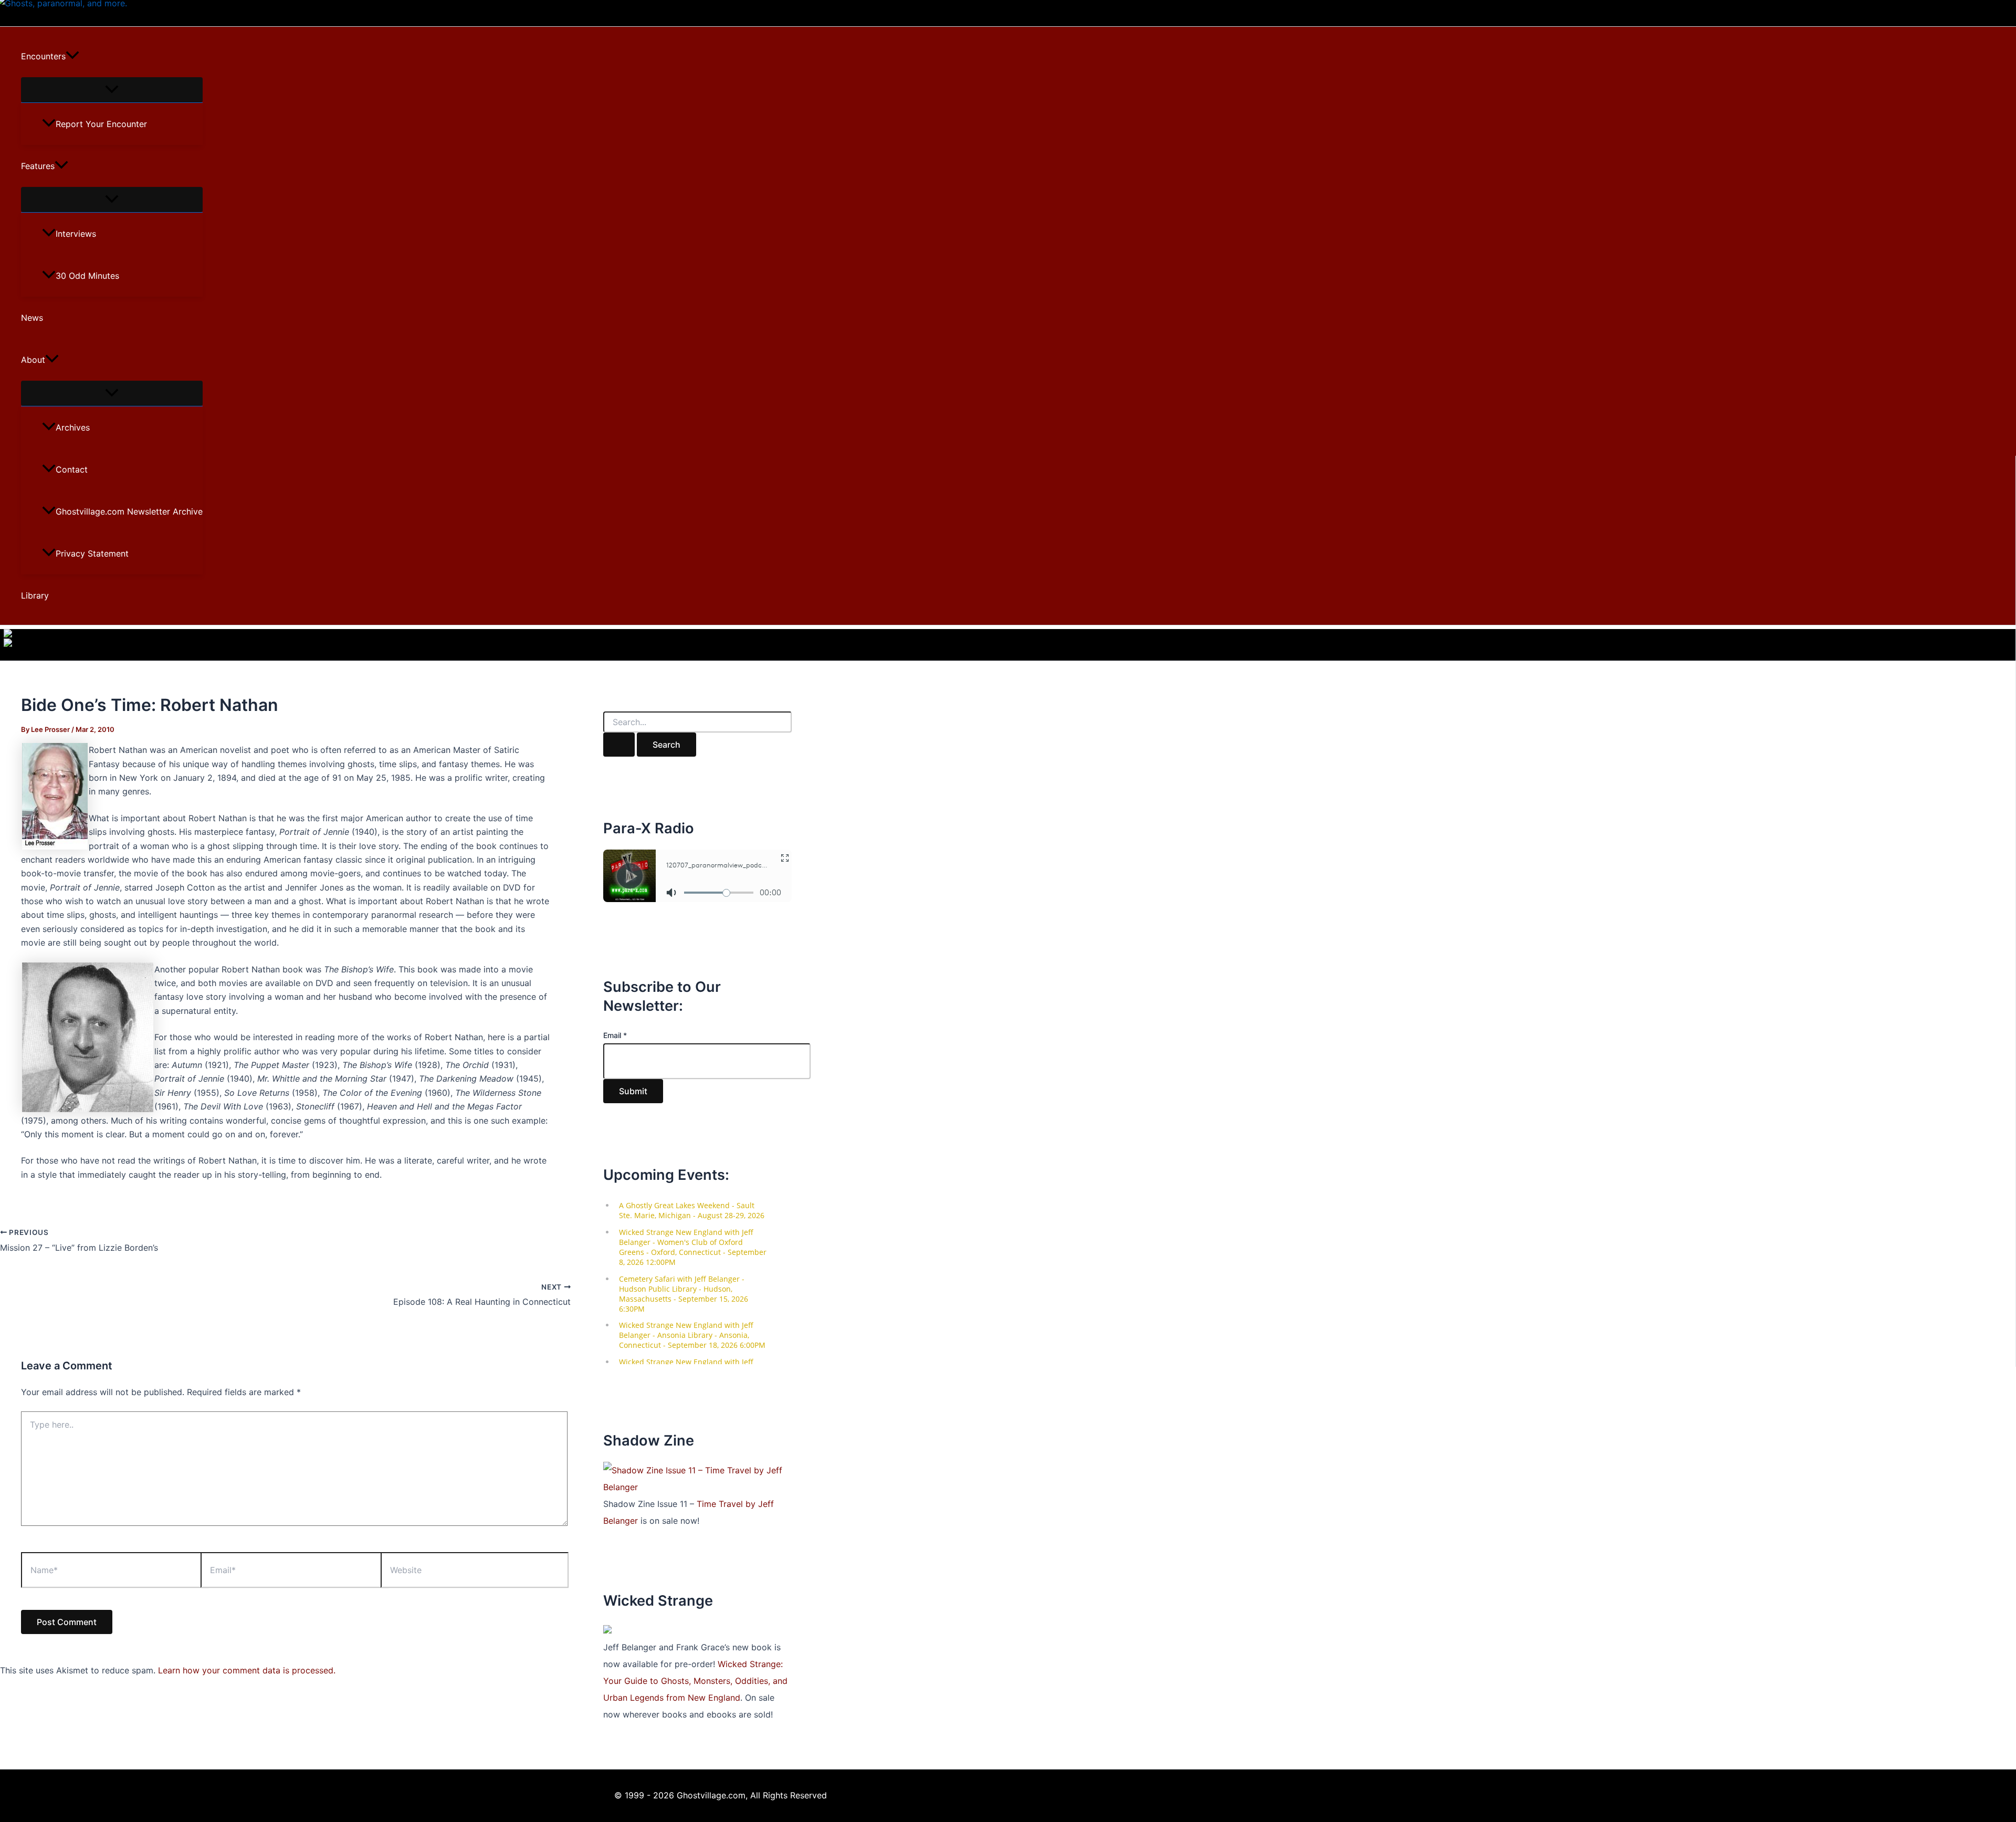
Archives (73, 427)
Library (35, 595)
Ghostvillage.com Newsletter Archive (129, 511)
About (33, 360)
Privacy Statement (92, 553)
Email (615, 1035)
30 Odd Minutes (87, 276)
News (32, 318)
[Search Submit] (619, 745)
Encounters (43, 56)
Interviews (76, 234)
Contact (72, 469)
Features (38, 166)
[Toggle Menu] (112, 90)
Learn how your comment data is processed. (247, 1670)
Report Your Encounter (101, 124)
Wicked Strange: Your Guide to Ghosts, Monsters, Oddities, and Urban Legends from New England (695, 1681)
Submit (633, 1091)
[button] (72, 56)
